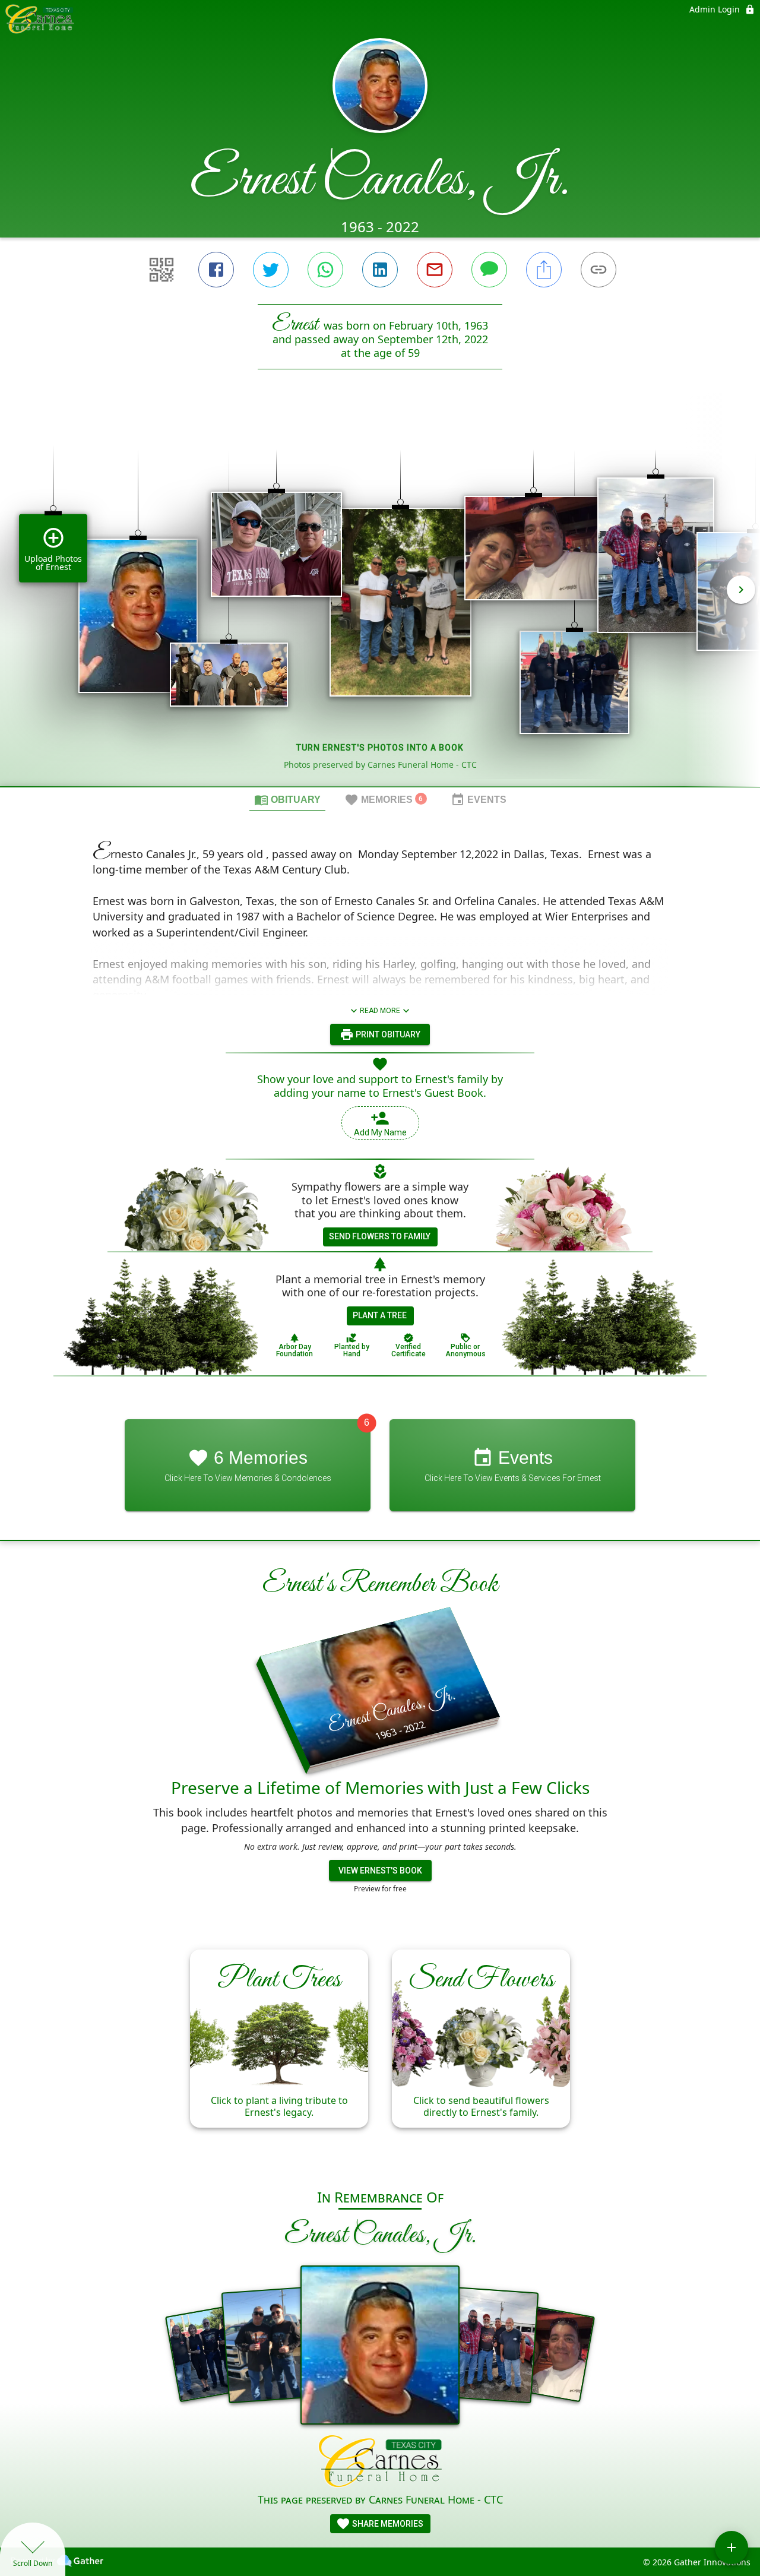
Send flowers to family (380, 1236)
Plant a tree (380, 1315)
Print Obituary (387, 1034)
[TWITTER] (271, 270)
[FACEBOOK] (216, 270)
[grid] (380, 598)
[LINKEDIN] (380, 270)
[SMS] (489, 270)
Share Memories (387, 2524)
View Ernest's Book (380, 1871)
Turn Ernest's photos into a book (380, 748)
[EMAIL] (435, 270)
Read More (380, 1011)
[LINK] (598, 270)
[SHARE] (544, 270)
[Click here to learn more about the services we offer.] (380, 2463)
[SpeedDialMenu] (731, 2547)
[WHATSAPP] (325, 270)
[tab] (287, 799)
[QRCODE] (161, 270)
